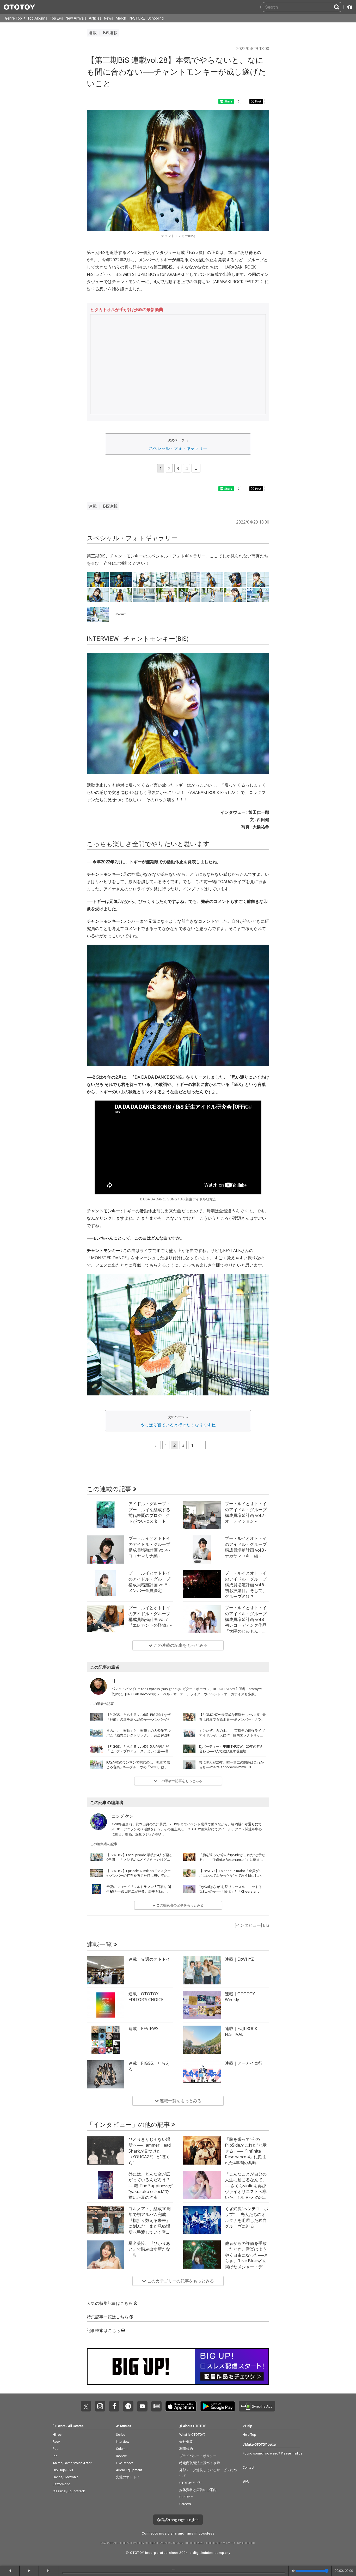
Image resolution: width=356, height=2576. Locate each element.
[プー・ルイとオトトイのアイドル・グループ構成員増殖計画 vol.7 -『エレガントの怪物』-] (106, 1619)
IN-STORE (137, 18)
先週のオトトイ (128, 2477)
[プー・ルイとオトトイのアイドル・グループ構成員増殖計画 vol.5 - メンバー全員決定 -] (106, 1584)
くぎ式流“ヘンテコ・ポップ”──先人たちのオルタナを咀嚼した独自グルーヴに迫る (247, 2217)
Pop (56, 2449)
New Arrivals (76, 18)
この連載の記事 (110, 1489)
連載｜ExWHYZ (239, 1959)
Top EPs (56, 18)
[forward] (49, 2571)
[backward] (10, 2571)
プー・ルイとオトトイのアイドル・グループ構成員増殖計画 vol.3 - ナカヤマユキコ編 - (246, 1547)
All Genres (76, 2426)
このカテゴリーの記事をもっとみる (180, 2281)
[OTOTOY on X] (86, 2406)
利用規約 (186, 2449)
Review (121, 2456)
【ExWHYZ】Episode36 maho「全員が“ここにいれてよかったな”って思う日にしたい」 (231, 1875)
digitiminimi (203, 2553)
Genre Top (13, 18)
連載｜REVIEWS (143, 2028)
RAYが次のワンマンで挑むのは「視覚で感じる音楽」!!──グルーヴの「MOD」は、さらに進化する (139, 1767)
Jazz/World (62, 2484)
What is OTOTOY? (192, 2435)
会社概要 (186, 2442)
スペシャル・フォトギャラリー (178, 448)
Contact (248, 2467)
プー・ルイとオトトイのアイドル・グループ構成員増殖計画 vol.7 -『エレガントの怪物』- (150, 1616)
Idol (56, 2456)
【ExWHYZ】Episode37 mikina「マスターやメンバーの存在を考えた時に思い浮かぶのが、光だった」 (139, 1875)
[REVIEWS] (106, 2040)
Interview (123, 2442)
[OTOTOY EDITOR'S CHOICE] (106, 2005)
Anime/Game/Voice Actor (72, 2463)
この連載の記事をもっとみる (180, 1645)
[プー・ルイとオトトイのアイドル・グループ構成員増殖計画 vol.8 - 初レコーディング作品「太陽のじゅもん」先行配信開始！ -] (202, 1619)
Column (122, 2449)
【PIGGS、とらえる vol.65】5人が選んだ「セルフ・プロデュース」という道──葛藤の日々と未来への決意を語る (139, 1751)
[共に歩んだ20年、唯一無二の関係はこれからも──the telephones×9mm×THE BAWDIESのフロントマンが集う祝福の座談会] (189, 1765)
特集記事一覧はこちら (108, 2317)
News (109, 18)
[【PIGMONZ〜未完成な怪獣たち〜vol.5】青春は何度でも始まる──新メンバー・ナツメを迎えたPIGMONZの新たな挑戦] (189, 1717)
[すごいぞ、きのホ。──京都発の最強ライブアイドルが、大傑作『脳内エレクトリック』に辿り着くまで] (189, 1733)
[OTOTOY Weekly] (202, 2005)
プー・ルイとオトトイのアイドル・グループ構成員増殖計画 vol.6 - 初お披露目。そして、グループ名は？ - (246, 1585)
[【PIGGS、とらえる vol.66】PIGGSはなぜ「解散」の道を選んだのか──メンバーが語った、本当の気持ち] (96, 1717)
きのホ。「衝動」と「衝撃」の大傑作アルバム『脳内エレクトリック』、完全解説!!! (139, 1733)
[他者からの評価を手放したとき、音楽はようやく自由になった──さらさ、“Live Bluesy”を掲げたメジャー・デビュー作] (202, 2255)
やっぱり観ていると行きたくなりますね (178, 1425)
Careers (185, 2504)
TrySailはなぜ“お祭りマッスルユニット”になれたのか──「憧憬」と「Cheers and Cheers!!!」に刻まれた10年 (231, 1891)
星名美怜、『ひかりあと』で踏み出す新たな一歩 (149, 2249)
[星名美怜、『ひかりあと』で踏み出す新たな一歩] (106, 2255)
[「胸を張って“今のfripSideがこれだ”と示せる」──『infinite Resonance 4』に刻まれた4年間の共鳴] (189, 1857)
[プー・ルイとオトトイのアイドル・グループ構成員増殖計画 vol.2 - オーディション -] (202, 1515)
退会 (246, 2481)
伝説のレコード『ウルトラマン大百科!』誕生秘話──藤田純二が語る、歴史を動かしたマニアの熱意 (139, 1891)
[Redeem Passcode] (349, 7)
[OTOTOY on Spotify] (128, 2406)
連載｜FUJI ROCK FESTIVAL (241, 2031)
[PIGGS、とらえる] (106, 2074)
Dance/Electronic (66, 2477)
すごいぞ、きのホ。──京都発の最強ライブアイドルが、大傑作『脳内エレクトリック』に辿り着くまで (232, 1735)
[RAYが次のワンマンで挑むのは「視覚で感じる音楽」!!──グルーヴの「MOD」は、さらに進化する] (96, 1765)
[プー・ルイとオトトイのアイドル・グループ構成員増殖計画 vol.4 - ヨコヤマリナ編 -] (106, 1550)
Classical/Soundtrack (69, 2491)
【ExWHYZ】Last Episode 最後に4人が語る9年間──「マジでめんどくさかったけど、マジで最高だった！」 (139, 1860)
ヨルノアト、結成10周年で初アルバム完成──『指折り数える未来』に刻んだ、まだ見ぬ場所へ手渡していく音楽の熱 (150, 2223)
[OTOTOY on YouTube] (142, 2406)
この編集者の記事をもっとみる (180, 1905)
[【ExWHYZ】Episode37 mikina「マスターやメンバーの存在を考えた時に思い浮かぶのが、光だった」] (96, 1873)
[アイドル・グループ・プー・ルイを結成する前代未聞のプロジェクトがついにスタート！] (106, 1515)
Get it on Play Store (218, 2406)
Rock (57, 2442)
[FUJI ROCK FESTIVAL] (202, 2040)
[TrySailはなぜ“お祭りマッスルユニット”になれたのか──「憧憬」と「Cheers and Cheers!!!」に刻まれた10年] (189, 1889)
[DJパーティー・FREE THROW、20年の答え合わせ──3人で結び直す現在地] (189, 1749)
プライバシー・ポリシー (198, 2456)
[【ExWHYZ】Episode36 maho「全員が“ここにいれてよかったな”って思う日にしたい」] (189, 1873)
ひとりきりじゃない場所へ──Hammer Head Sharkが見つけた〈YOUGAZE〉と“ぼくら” (150, 2151)
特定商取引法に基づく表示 (200, 2463)
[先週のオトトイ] (106, 1970)
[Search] (339, 7)
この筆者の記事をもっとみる (180, 1781)
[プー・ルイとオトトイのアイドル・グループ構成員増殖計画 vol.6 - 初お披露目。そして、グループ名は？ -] (202, 1584)
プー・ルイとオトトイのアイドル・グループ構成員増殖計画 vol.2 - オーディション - (246, 1512)
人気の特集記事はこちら (110, 2303)
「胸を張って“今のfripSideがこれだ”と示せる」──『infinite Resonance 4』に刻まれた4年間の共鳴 (232, 1860)
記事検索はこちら (104, 2331)
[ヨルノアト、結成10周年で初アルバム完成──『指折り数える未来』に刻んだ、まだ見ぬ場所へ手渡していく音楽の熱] (106, 2220)
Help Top (249, 2435)
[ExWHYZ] (202, 1970)
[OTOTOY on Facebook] (114, 2406)
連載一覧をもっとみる (180, 2101)
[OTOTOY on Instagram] (100, 2406)
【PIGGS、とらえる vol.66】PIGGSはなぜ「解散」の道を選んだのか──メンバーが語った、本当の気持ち (139, 1719)
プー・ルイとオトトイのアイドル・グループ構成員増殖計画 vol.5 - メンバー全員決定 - (149, 1582)
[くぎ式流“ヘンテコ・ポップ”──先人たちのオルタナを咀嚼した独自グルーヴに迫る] (202, 2220)
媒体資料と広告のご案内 (198, 2490)
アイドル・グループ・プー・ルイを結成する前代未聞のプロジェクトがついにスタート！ (149, 1512)
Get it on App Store (181, 2406)
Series (121, 2435)
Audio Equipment (129, 2470)
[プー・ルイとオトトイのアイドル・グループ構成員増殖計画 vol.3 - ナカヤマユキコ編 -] (202, 1550)
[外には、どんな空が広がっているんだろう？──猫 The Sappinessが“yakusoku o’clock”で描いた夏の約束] (106, 2185)
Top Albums (37, 18)
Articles (95, 18)
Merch (121, 18)
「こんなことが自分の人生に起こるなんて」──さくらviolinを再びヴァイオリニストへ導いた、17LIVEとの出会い (246, 2189)
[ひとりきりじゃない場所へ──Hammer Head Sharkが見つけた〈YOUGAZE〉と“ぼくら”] (106, 2150)
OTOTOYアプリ (191, 2483)
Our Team (186, 2497)
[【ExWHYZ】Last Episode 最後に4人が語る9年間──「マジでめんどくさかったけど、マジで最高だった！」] (96, 1857)
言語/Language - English (179, 2520)
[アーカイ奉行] (202, 2074)
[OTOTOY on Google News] (156, 2406)
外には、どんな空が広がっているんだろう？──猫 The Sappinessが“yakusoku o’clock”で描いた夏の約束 (151, 2186)
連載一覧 (100, 1945)
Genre (61, 2426)
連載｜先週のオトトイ (149, 1959)
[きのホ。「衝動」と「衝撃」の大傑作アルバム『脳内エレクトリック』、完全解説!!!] (96, 1733)
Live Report (124, 2463)
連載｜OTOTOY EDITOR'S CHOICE (146, 1997)
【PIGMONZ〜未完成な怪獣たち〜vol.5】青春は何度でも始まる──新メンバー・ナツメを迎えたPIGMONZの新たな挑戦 (232, 1719)
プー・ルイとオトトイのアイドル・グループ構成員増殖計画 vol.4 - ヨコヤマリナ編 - (149, 1547)
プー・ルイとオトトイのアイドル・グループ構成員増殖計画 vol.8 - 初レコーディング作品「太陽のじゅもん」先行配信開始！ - (246, 1622)
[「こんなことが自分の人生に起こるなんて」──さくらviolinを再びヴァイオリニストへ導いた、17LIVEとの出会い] (202, 2185)
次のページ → (178, 440)
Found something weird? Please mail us (272, 2453)
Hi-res (57, 2435)
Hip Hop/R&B (63, 2470)
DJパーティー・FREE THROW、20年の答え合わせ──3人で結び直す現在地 (231, 1749)
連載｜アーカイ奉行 (244, 2063)
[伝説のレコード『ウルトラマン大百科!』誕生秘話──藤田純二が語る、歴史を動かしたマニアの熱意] (96, 1889)
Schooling (156, 18)
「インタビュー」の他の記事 (129, 2125)
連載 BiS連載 (103, 33)
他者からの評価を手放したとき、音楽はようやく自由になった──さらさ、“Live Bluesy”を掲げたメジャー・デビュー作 (247, 2258)
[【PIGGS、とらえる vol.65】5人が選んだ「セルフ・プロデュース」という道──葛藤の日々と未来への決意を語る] (96, 1749)
